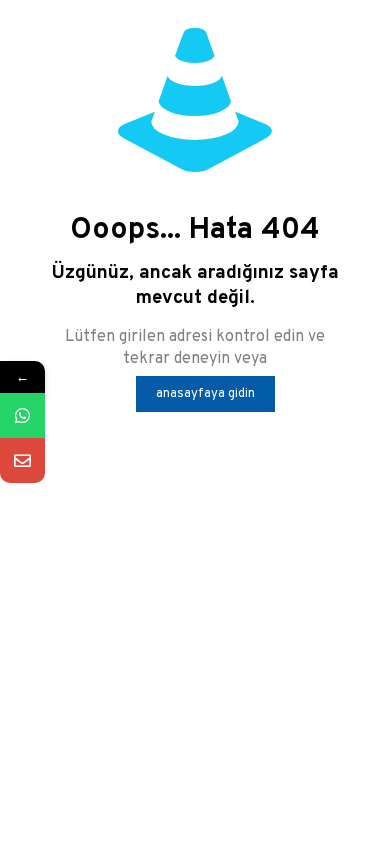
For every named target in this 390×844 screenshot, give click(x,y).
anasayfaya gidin (205, 394)
